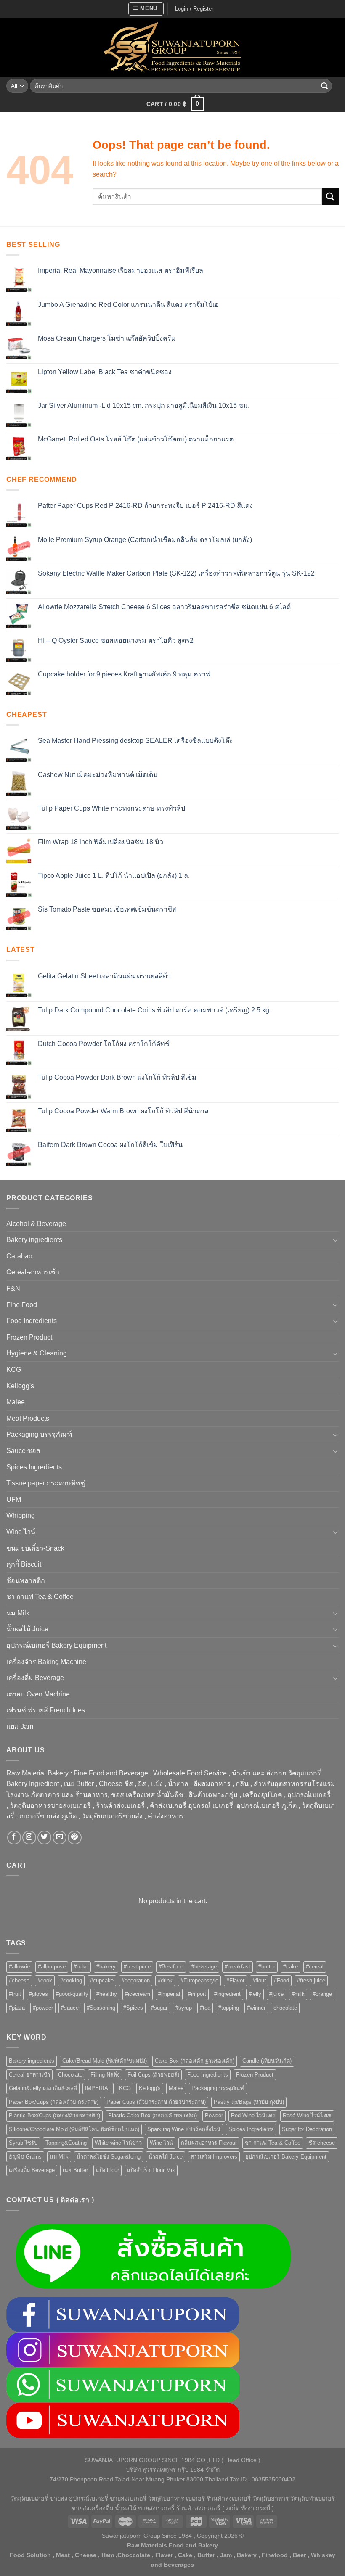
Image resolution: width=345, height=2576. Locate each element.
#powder (43, 2008)
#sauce (70, 2008)
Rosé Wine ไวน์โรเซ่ (307, 2115)
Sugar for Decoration (307, 2129)
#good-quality (72, 1994)
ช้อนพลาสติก (26, 1581)
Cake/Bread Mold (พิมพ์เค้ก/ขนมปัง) (105, 2061)
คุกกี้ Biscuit (24, 1564)
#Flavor (235, 1980)
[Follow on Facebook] (14, 1838)
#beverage (204, 1967)
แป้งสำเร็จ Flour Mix (151, 2170)
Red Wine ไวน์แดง (253, 2115)
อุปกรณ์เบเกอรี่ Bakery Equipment (56, 1645)
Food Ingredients (32, 1321)
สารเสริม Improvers (214, 2157)
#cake (291, 1967)
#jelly (255, 1994)
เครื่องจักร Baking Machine (46, 1662)
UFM (14, 1499)
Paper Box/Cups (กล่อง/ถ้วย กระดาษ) (54, 2102)
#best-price (137, 1967)
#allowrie (19, 1967)
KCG (14, 1370)
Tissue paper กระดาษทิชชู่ (46, 1483)
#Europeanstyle (199, 1980)
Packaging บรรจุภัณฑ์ (39, 1434)
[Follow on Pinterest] (75, 1838)
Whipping (21, 1515)
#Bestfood (171, 1967)
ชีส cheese (322, 2143)
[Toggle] (335, 1240)
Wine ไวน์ (21, 1532)
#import (197, 1994)
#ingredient (227, 1994)
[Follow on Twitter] (44, 1838)
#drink (165, 1980)
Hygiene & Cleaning (37, 1353)
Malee (16, 1402)
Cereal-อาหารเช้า (33, 1272)
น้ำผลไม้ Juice (27, 1629)
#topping (229, 2008)
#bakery (106, 1967)
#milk (298, 1994)
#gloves (38, 1994)
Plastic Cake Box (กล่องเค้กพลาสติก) (153, 2115)
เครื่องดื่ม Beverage (35, 1678)
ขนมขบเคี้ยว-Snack (35, 1548)
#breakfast (238, 1967)
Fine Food (22, 1305)
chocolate (285, 2008)
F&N (13, 1288)
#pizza (17, 2008)
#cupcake (102, 1980)
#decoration (136, 1980)
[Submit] (324, 86)
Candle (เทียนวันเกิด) (267, 2061)
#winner (256, 2008)
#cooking (71, 1980)
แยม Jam (20, 1727)
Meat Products (28, 1418)
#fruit (15, 1994)
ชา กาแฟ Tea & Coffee (40, 1597)
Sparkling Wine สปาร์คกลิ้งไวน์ (184, 2129)
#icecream (138, 1994)
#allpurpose (52, 1967)
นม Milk (18, 1613)
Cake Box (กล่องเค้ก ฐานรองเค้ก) (195, 2061)
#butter (267, 1967)
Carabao (19, 1256)
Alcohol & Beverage (36, 1224)
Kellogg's (20, 1386)
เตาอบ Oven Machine (38, 1694)
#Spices (133, 2008)
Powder (214, 2115)
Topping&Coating (66, 2143)
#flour (259, 1980)
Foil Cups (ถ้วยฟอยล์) (153, 2075)
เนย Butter (75, 2170)
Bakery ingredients (34, 1240)
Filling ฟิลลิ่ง (105, 2075)
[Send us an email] (60, 1838)
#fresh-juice (311, 1980)
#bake (81, 1967)
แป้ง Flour (107, 2170)
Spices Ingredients (34, 1467)
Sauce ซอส (23, 1451)
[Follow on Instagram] (29, 1838)
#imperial (169, 1994)
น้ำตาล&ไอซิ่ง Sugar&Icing (109, 2157)
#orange (322, 1994)
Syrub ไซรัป (23, 2143)
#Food (281, 1980)
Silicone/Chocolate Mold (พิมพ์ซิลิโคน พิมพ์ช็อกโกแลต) (74, 2129)
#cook (45, 1980)
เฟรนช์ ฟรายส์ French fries (46, 1710)
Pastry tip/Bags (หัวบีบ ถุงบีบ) (249, 2102)
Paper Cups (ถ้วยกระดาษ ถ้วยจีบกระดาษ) (156, 2102)
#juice (276, 1994)
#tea (205, 2008)
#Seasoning (101, 2008)
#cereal (315, 1967)
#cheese (19, 1980)
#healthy (107, 1994)
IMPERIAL (98, 2088)
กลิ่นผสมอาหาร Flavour (209, 2143)
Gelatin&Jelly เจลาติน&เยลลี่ (43, 2088)
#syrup (184, 2008)
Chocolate (70, 2075)
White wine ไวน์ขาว (118, 2143)
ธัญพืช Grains (25, 2157)
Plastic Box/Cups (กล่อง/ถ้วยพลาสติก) (54, 2115)
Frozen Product (29, 1337)
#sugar (159, 2008)
